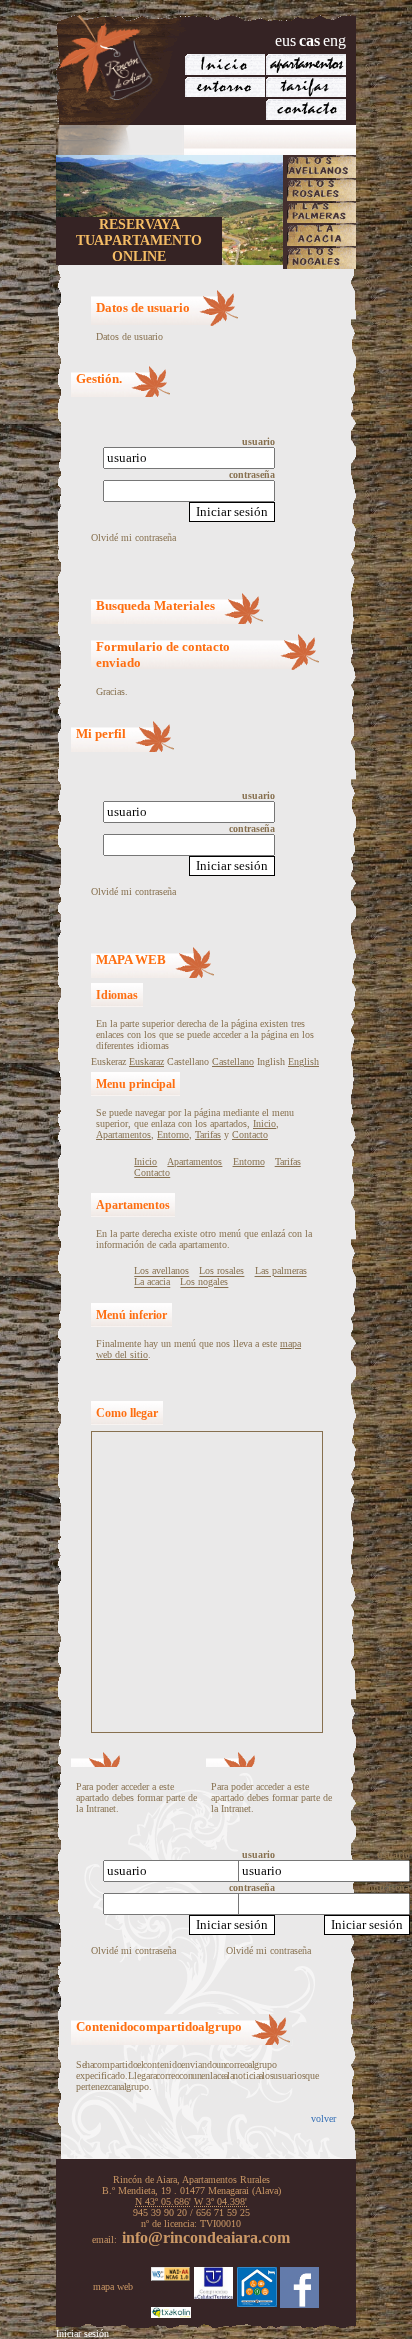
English (303, 1061)
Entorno (173, 1134)
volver (323, 2118)
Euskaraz (146, 1061)
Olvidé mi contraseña (133, 537)
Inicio (264, 1123)
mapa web (113, 2286)
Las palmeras (281, 1271)
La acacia (152, 1282)
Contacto (250, 1134)
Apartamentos (123, 1134)
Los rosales (221, 1271)
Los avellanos (161, 1271)
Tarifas (208, 1134)
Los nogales (204, 1282)
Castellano (233, 1061)
